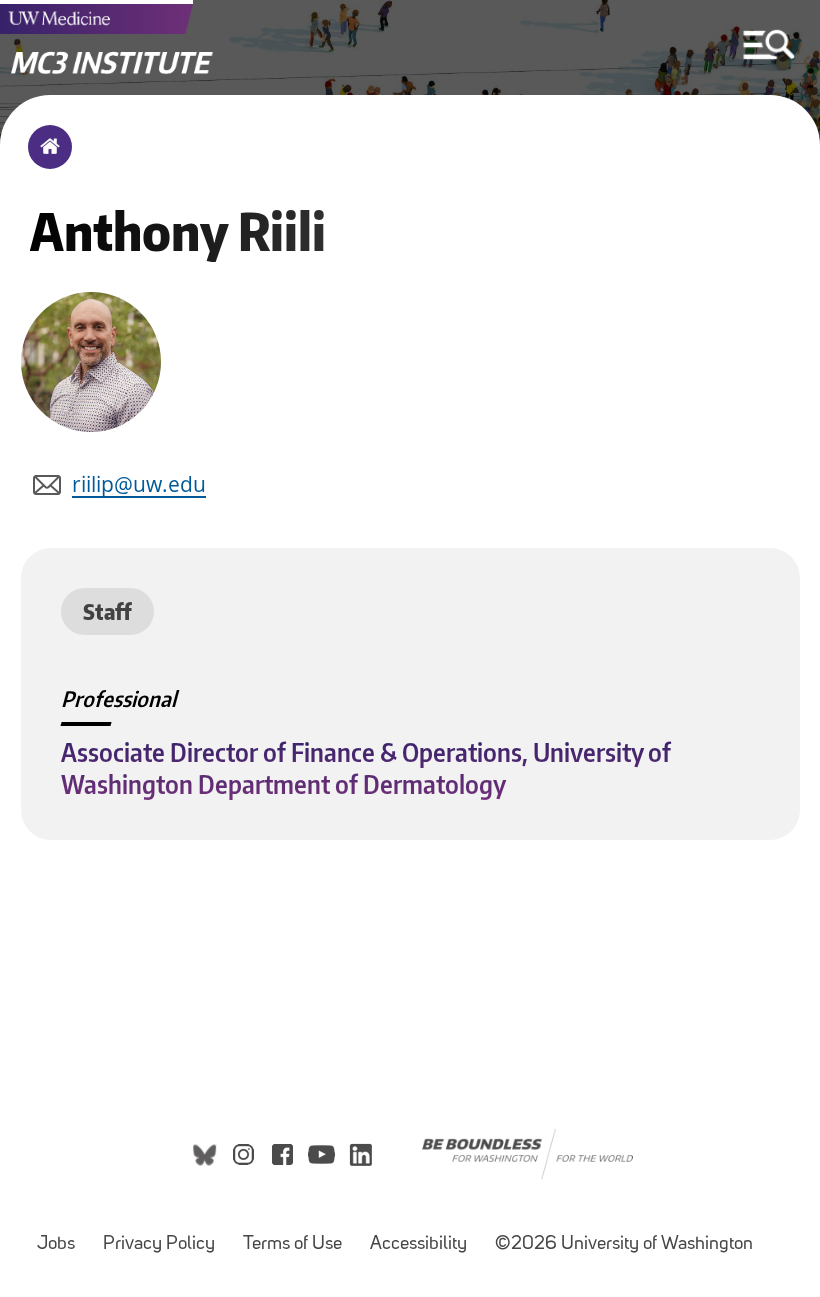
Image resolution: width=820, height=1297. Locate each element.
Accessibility (418, 1244)
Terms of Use (292, 1244)
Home (45, 160)
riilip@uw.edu (139, 484)
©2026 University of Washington (624, 1244)
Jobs (56, 1244)
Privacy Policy (159, 1244)
